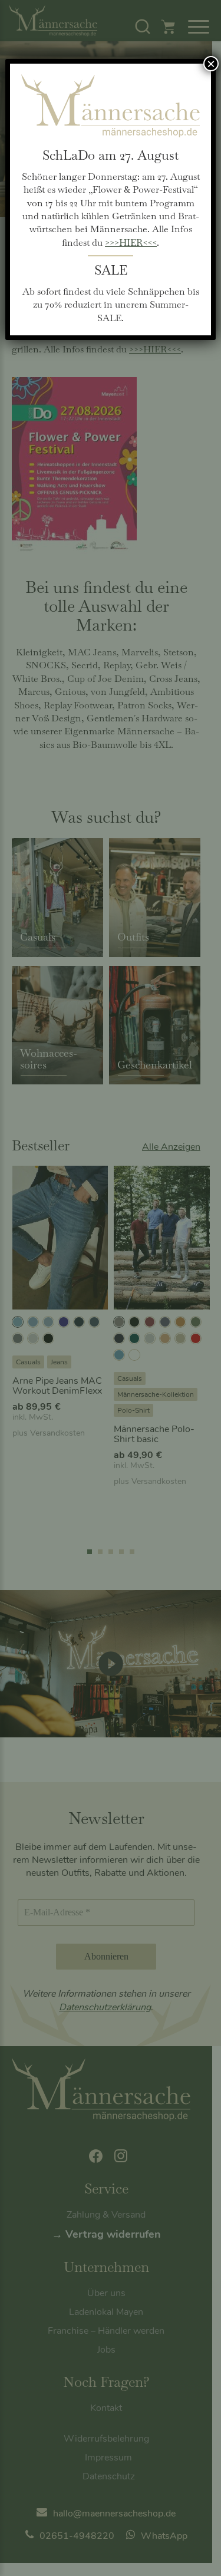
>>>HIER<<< (131, 243)
